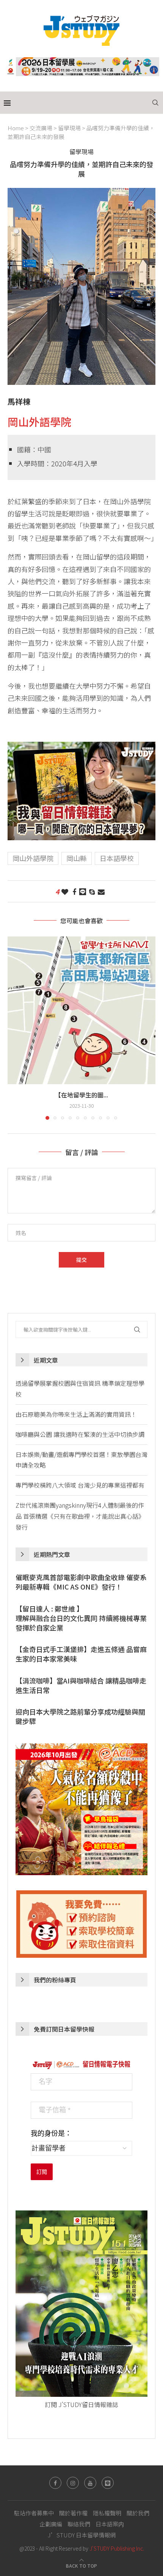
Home (16, 128)
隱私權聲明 (107, 2513)
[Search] (155, 103)
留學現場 (69, 128)
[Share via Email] (101, 891)
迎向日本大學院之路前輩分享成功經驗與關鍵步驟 (80, 1716)
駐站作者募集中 (34, 2513)
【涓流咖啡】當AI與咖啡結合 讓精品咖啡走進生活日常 (81, 1685)
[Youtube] (90, 2483)
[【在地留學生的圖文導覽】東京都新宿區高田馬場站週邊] (81, 1010)
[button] (14, 1028)
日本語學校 (117, 858)
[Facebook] (55, 2483)
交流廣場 (41, 128)
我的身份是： (51, 2134)
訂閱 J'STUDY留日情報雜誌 (81, 2404)
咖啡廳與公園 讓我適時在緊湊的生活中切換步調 (80, 1434)
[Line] (108, 2483)
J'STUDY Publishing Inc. (117, 2548)
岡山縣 (77, 858)
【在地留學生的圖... (81, 1095)
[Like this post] (65, 891)
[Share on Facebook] (74, 891)
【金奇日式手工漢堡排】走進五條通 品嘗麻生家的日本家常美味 (81, 1654)
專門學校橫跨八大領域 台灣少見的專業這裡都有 (80, 1485)
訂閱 (42, 2172)
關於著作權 (73, 2513)
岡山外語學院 (39, 422)
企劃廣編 (51, 2524)
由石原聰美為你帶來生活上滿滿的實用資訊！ (76, 1414)
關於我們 (138, 2513)
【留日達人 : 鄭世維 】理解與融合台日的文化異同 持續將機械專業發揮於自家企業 (81, 1618)
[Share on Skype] (92, 891)
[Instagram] (73, 2483)
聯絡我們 (79, 2524)
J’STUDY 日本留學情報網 (82, 2535)
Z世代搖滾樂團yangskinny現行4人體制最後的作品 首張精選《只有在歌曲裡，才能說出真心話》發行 (80, 1516)
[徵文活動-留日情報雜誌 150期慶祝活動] (81, 748)
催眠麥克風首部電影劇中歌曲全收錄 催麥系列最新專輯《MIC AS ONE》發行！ (81, 1582)
